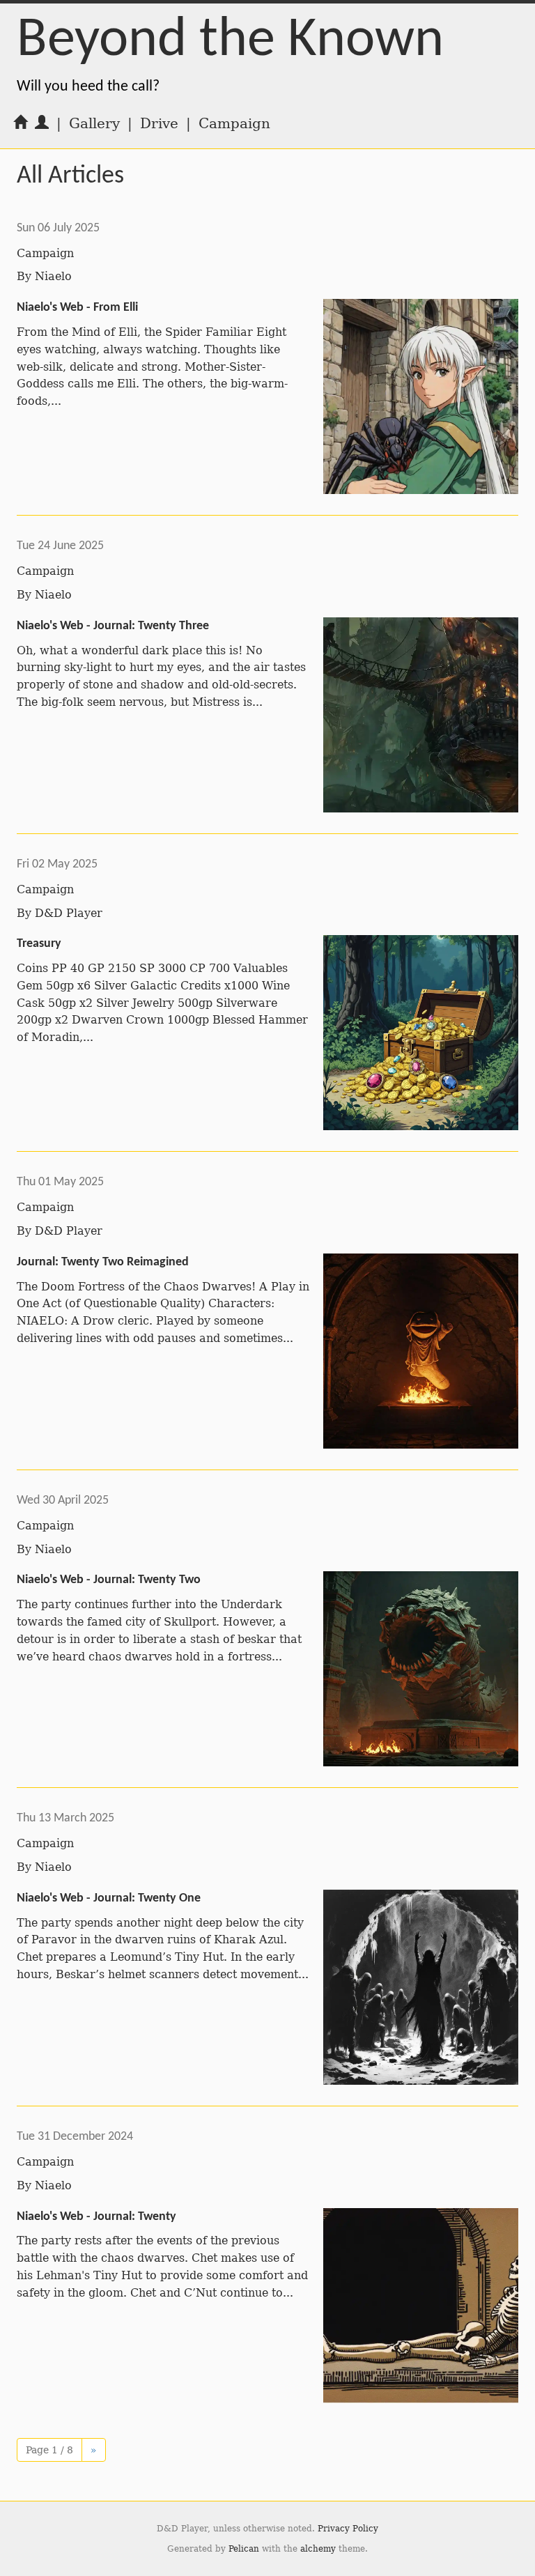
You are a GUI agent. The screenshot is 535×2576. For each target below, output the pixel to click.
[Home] (20, 123)
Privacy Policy (348, 2529)
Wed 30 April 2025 (63, 1501)
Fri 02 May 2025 (57, 864)
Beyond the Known (230, 41)
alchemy (318, 2549)
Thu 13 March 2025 (65, 1818)
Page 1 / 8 (49, 2450)
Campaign (45, 253)
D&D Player (69, 913)
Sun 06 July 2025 (58, 228)
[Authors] (42, 123)
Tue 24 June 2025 (60, 546)
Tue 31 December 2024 (75, 2137)
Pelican (244, 2549)
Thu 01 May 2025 (60, 1182)
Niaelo (53, 276)
